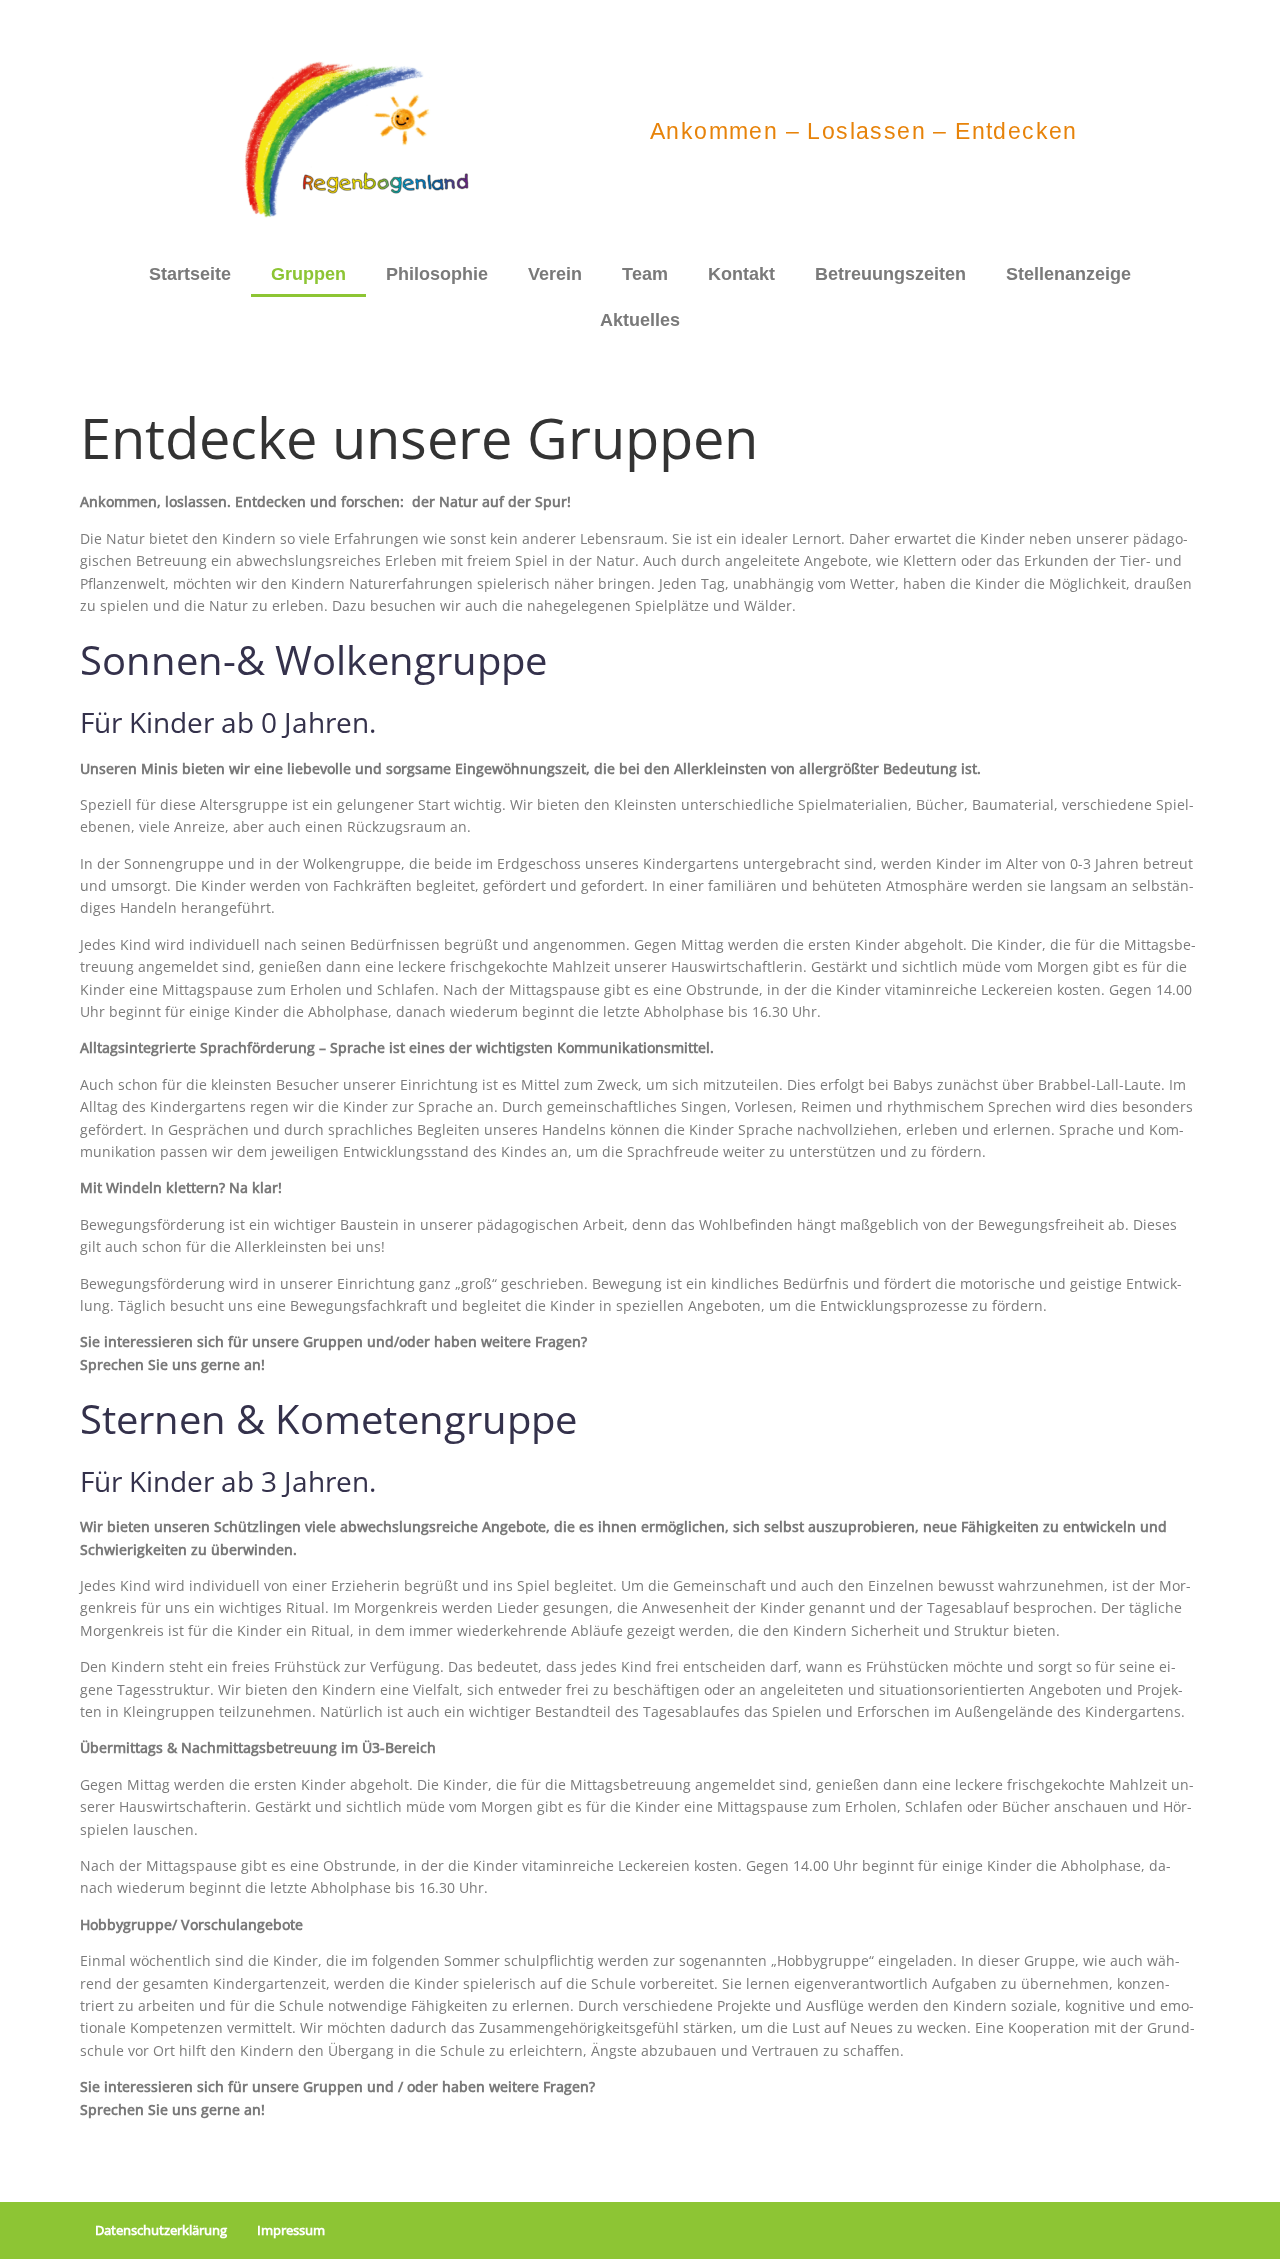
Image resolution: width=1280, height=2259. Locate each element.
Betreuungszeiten (890, 274)
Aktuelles (640, 320)
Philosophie (437, 274)
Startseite (190, 274)
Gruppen (308, 274)
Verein (555, 274)
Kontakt (741, 274)
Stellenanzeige (1068, 274)
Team (645, 274)
